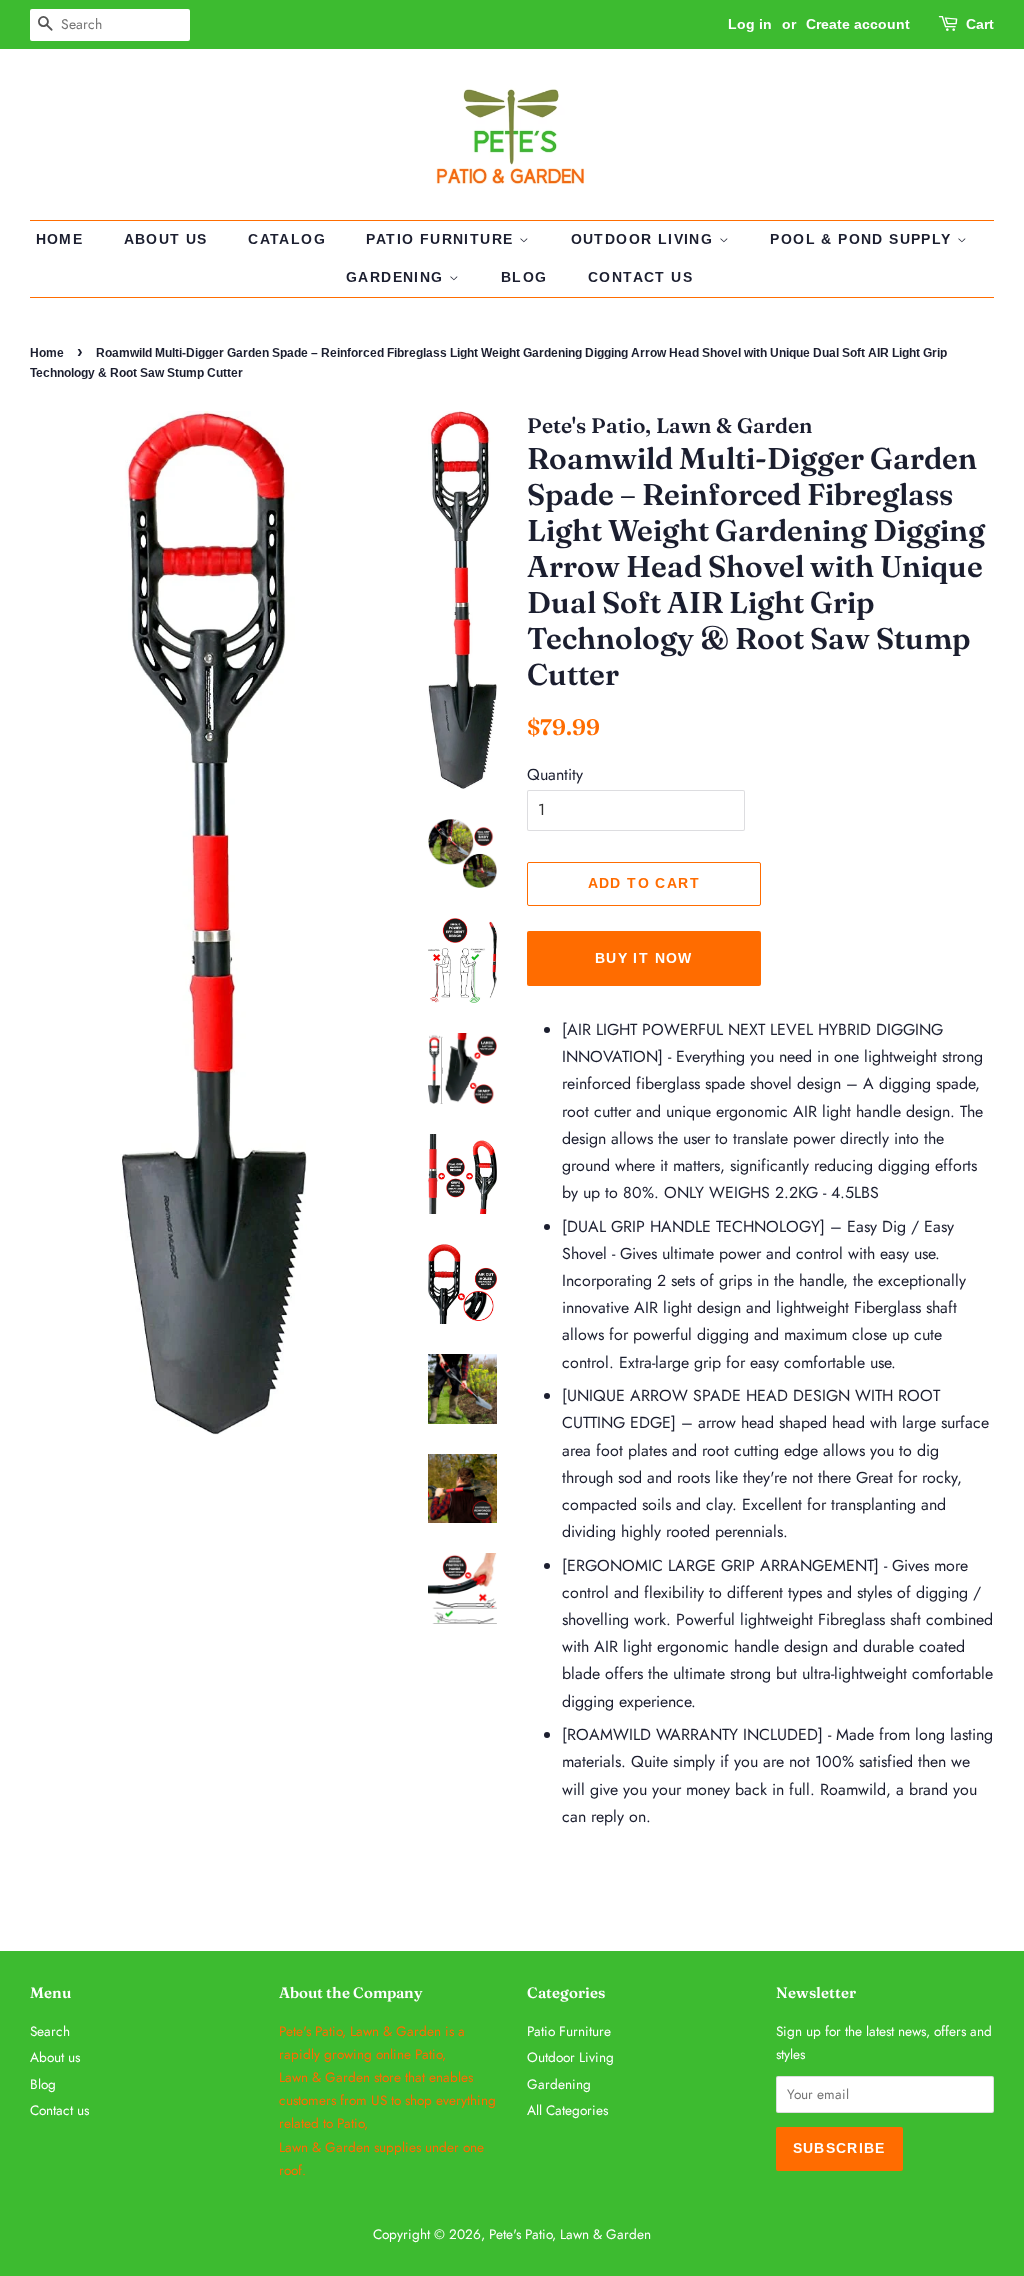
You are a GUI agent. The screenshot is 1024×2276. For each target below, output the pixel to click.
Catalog (287, 239)
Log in (750, 24)
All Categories (567, 2110)
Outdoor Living (645, 239)
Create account (858, 24)
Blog (524, 277)
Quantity (555, 774)
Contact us (640, 277)
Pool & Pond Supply (863, 239)
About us (166, 239)
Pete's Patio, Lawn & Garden (570, 2234)
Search (50, 2031)
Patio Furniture (442, 239)
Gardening (397, 277)
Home (60, 239)
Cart (980, 24)
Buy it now (644, 958)
